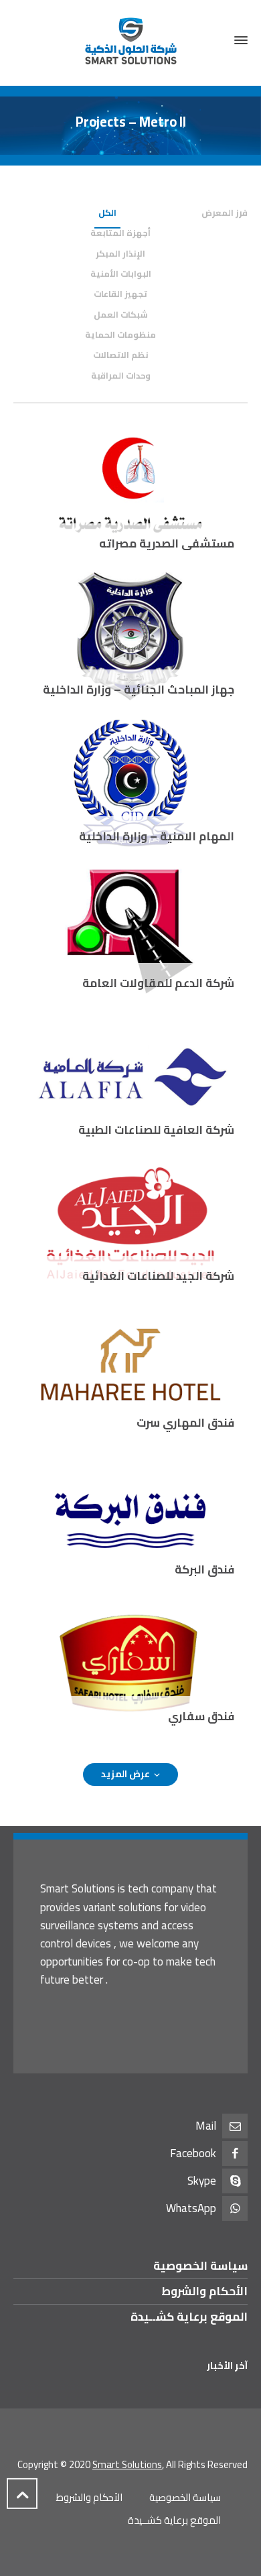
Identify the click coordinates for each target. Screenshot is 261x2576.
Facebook (193, 2153)
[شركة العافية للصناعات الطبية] (130, 1076)
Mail (206, 2126)
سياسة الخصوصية (200, 2266)
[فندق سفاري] (130, 1662)
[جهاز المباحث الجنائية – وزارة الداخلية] (130, 635)
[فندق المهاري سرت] (130, 1368)
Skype (202, 2181)
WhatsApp (191, 2208)
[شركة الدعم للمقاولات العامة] (130, 929)
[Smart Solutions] (130, 41)
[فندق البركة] (130, 1515)
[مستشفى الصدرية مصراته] (130, 489)
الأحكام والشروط (204, 2291)
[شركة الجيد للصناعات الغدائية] (130, 1222)
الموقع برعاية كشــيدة (189, 2317)
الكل (107, 212)
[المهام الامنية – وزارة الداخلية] (130, 782)
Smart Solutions (127, 2464)
